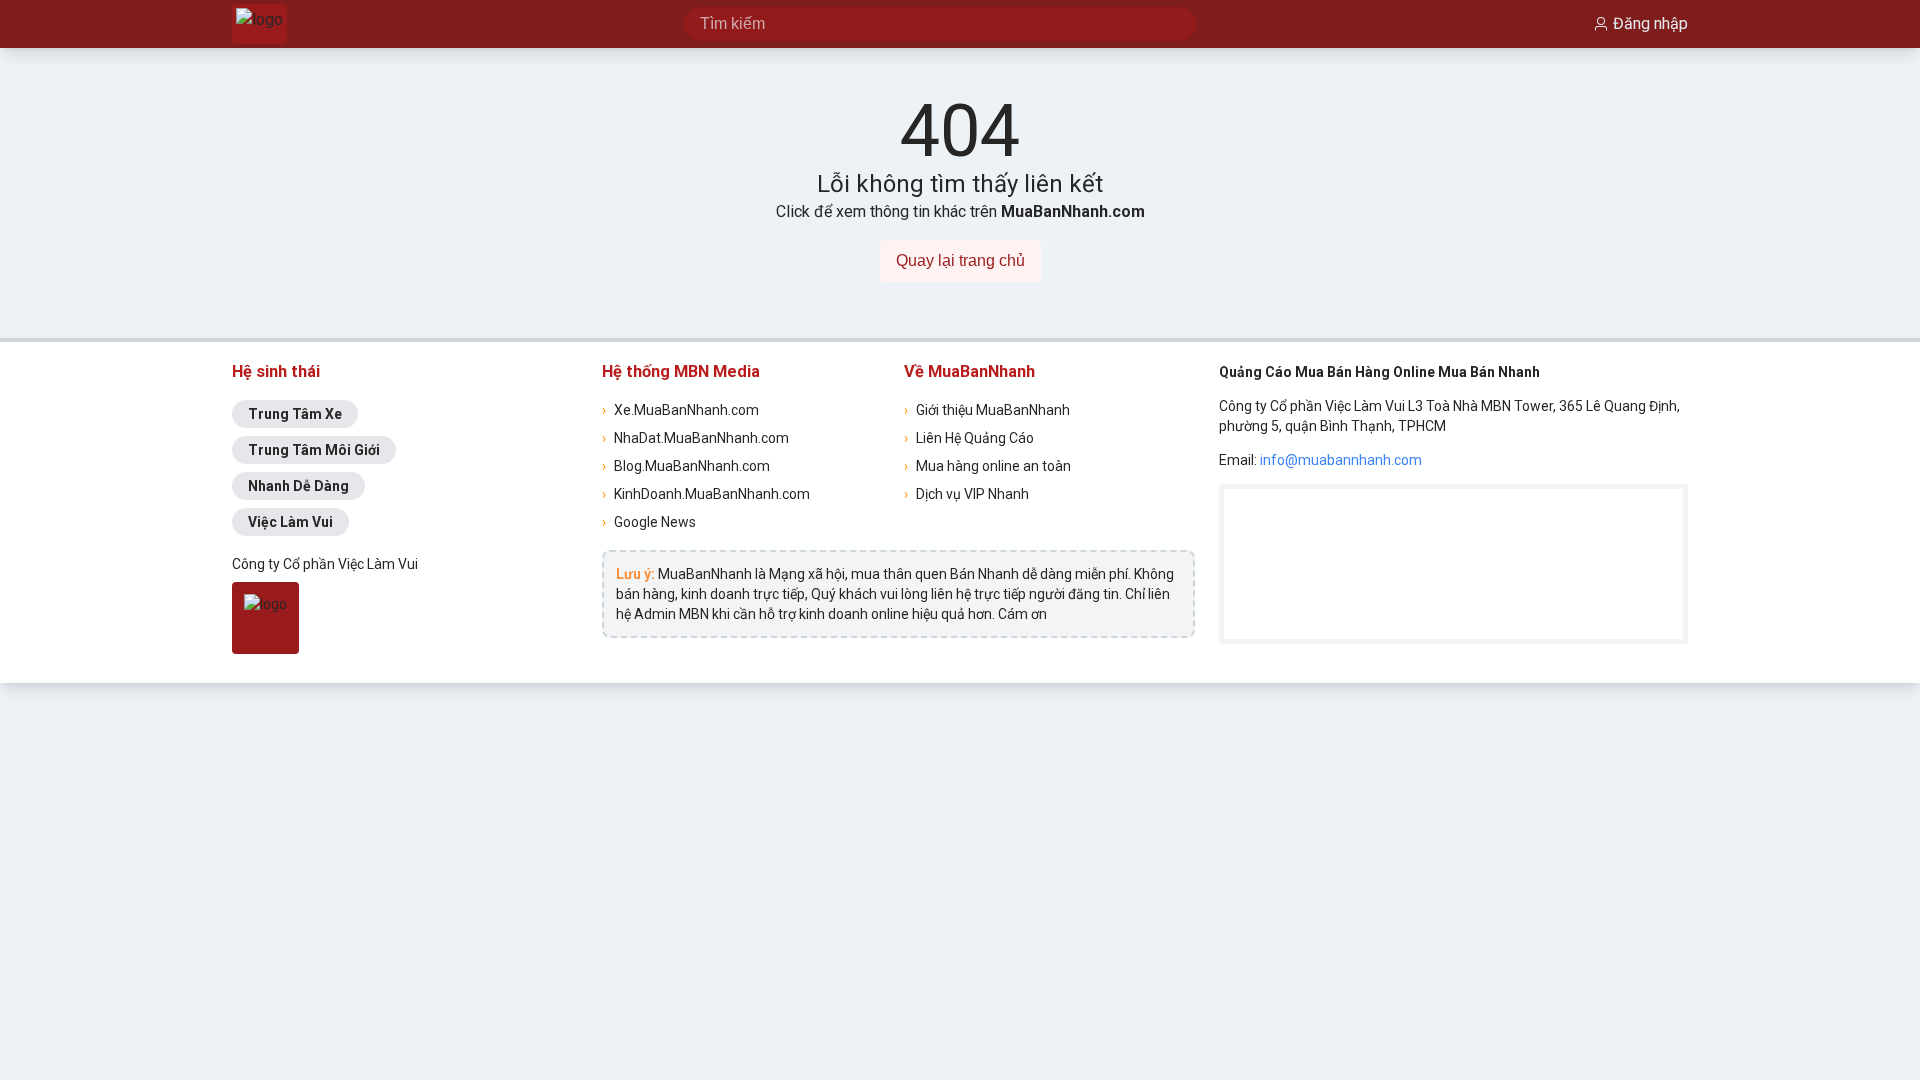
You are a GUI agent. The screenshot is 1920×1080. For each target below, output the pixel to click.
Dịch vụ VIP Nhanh (966, 494)
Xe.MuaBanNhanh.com (680, 410)
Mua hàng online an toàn (987, 466)
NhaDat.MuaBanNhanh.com (695, 438)
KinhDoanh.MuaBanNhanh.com (706, 494)
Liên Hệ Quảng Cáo (969, 438)
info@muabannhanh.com (1341, 460)
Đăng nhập (1650, 23)
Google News (649, 522)
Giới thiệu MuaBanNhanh (987, 410)
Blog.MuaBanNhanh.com (686, 466)
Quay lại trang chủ (960, 260)
